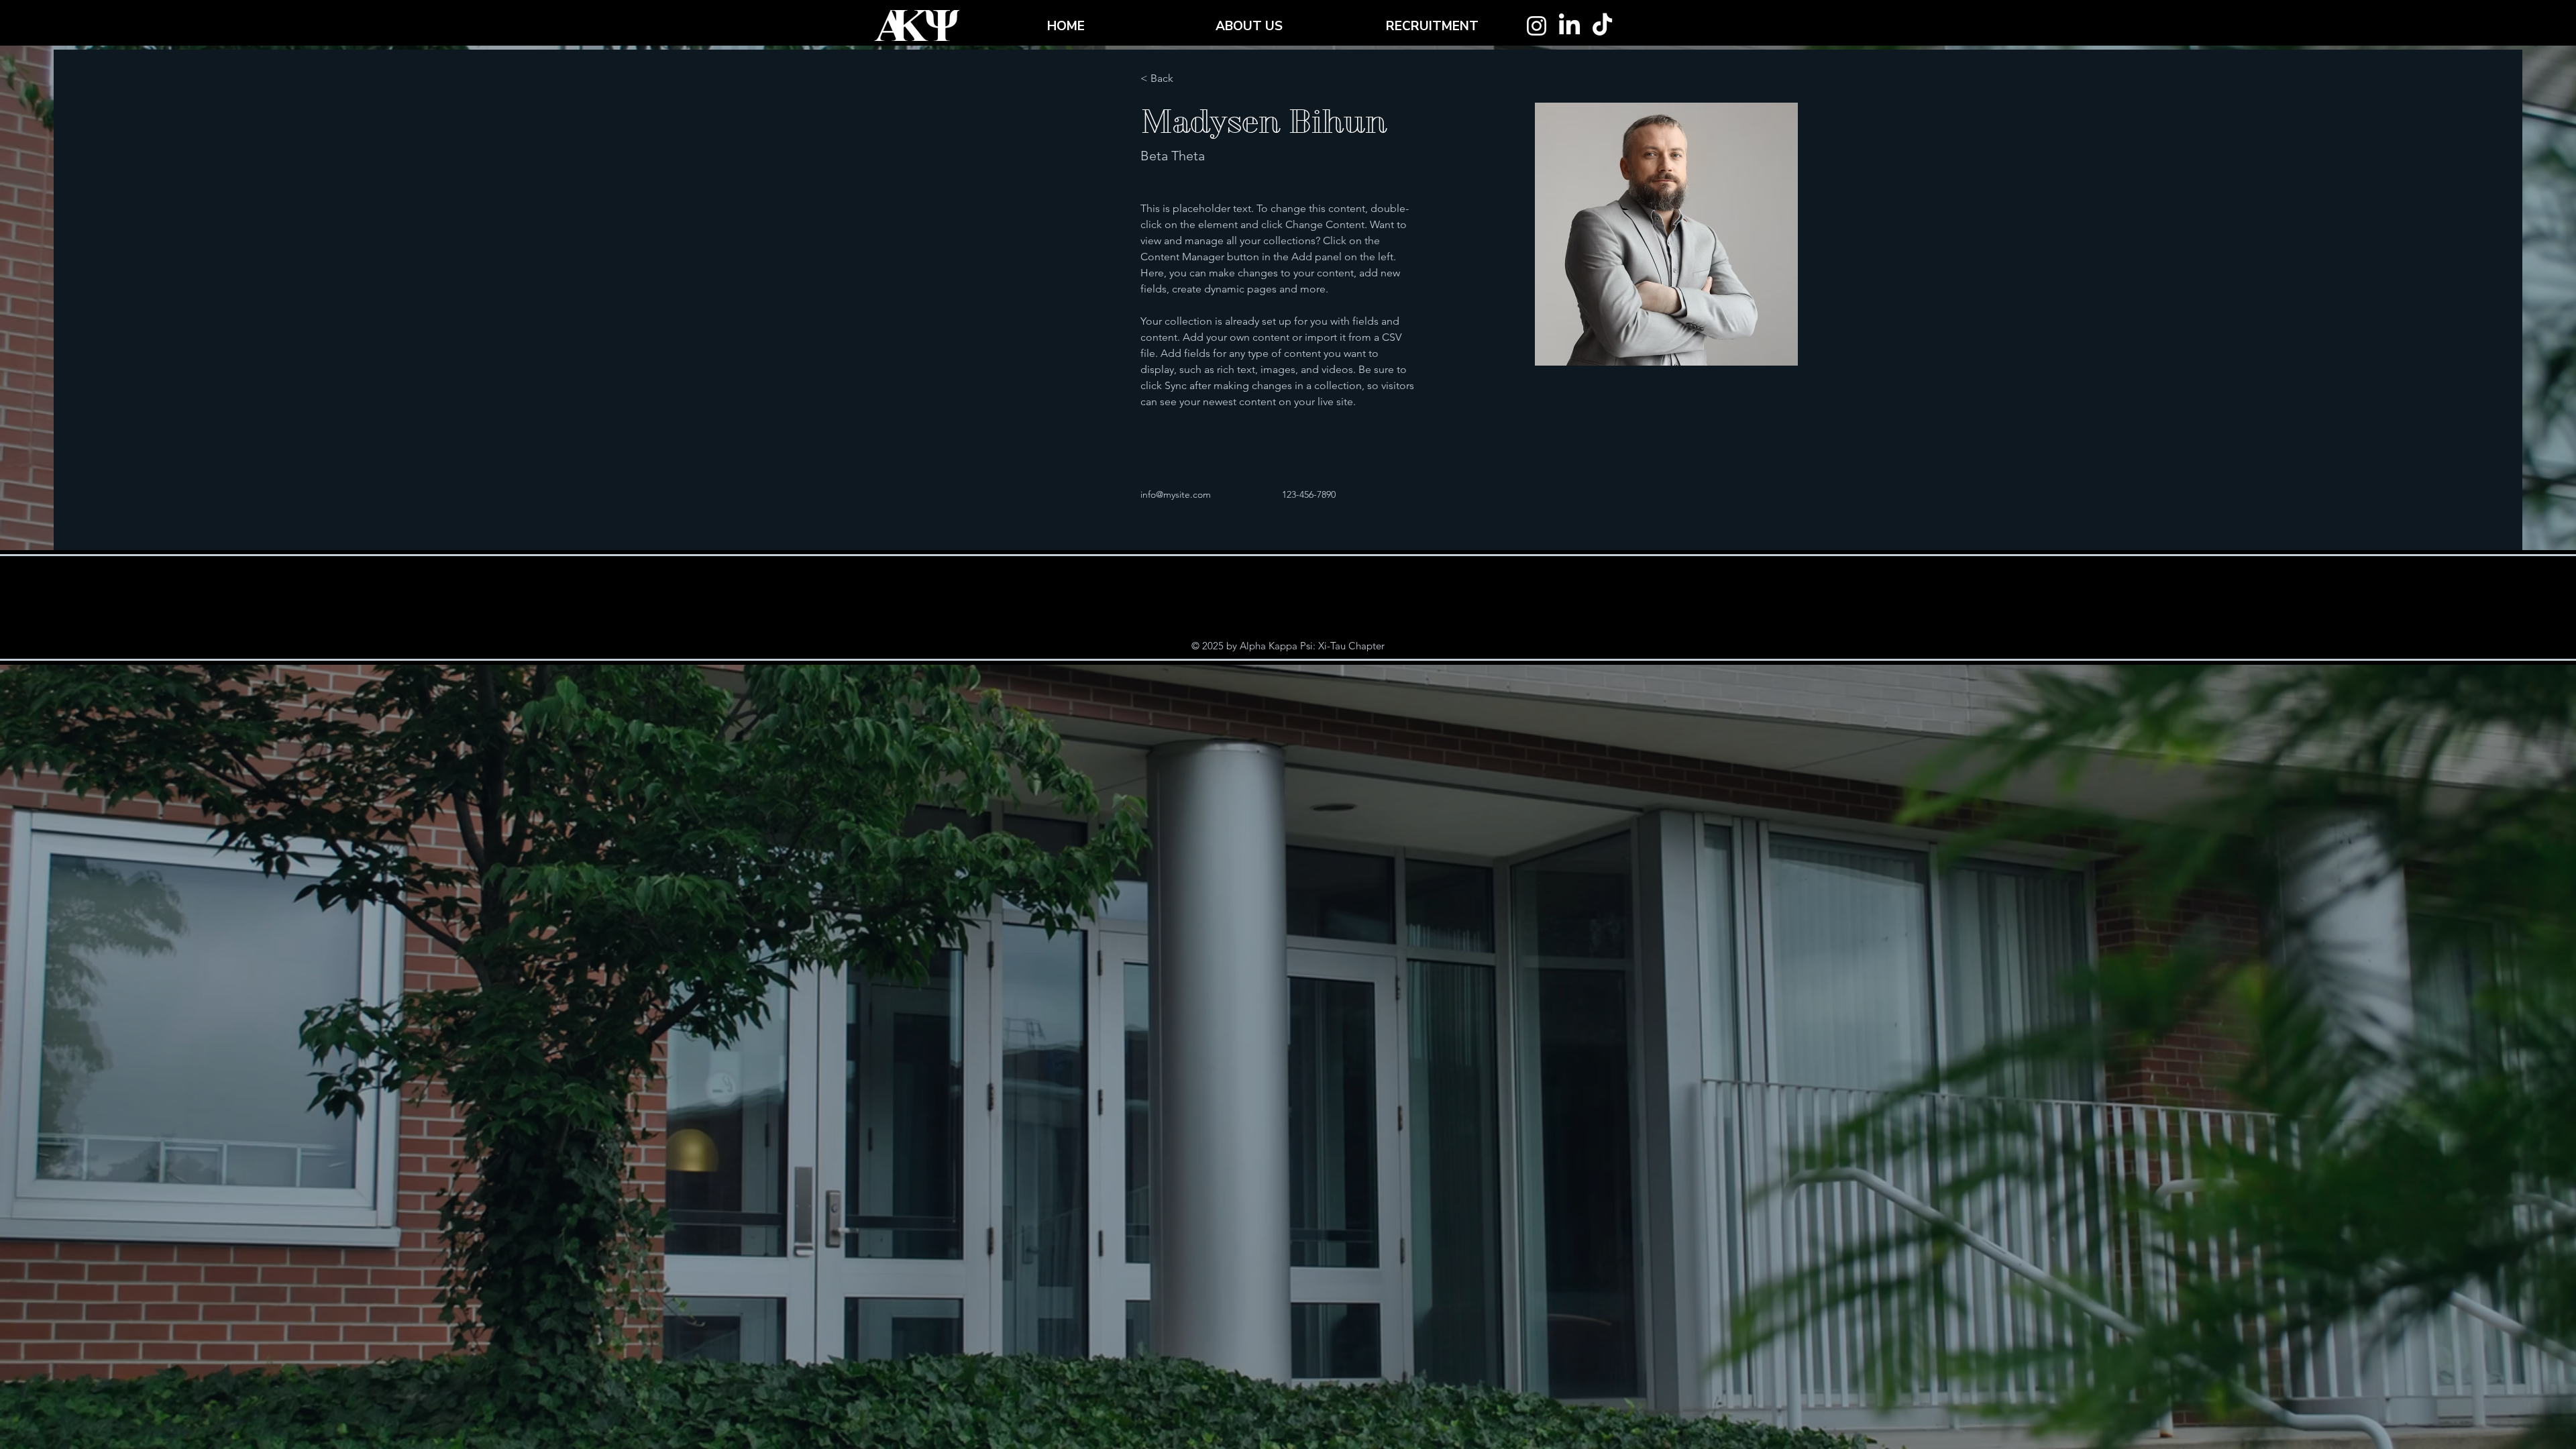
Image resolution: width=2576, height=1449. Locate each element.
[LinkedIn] (1569, 26)
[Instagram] (1537, 26)
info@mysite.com (1176, 494)
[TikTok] (1602, 26)
